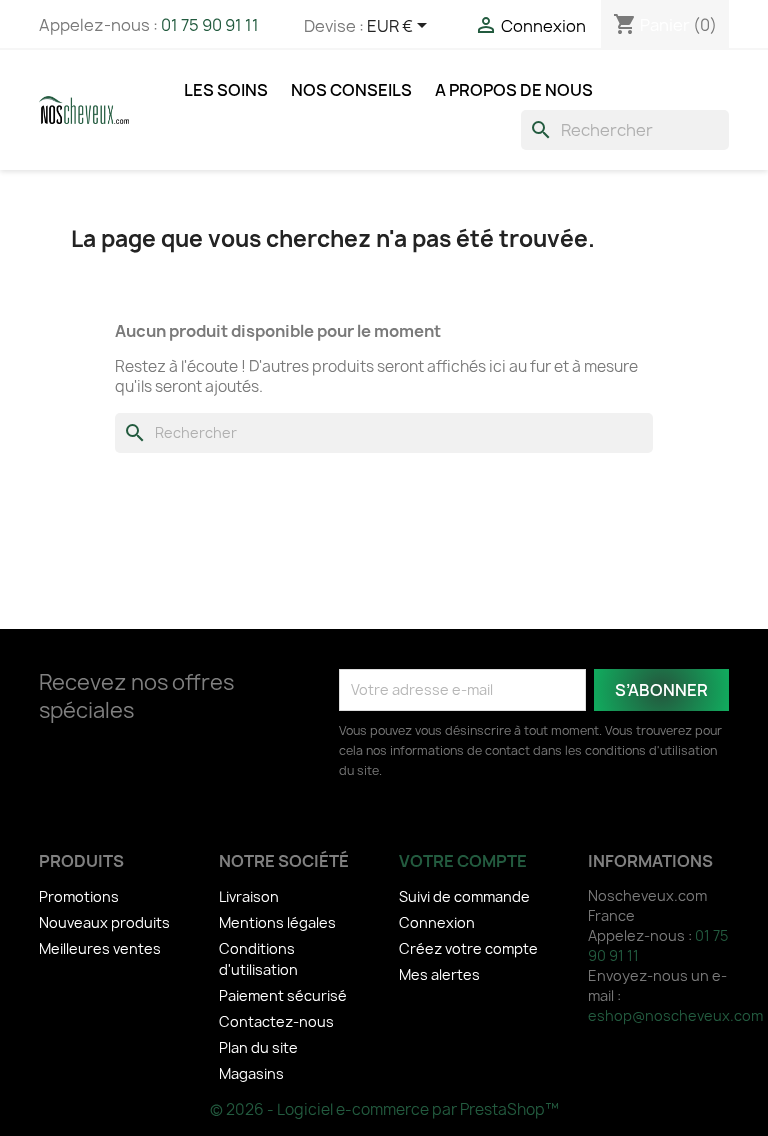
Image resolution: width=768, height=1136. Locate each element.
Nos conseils (351, 90)
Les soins (226, 90)
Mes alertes (439, 974)
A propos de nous (514, 90)
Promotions (79, 896)
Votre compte (463, 861)
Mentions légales (277, 922)
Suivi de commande (464, 896)
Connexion (437, 922)
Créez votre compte (468, 948)
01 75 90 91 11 (210, 25)
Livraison (249, 896)
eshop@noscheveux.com (675, 1015)
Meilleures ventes (100, 948)
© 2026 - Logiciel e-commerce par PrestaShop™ (384, 1109)
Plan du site (258, 1047)
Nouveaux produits (104, 922)
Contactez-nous (276, 1021)
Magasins (251, 1073)
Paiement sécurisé (283, 995)
